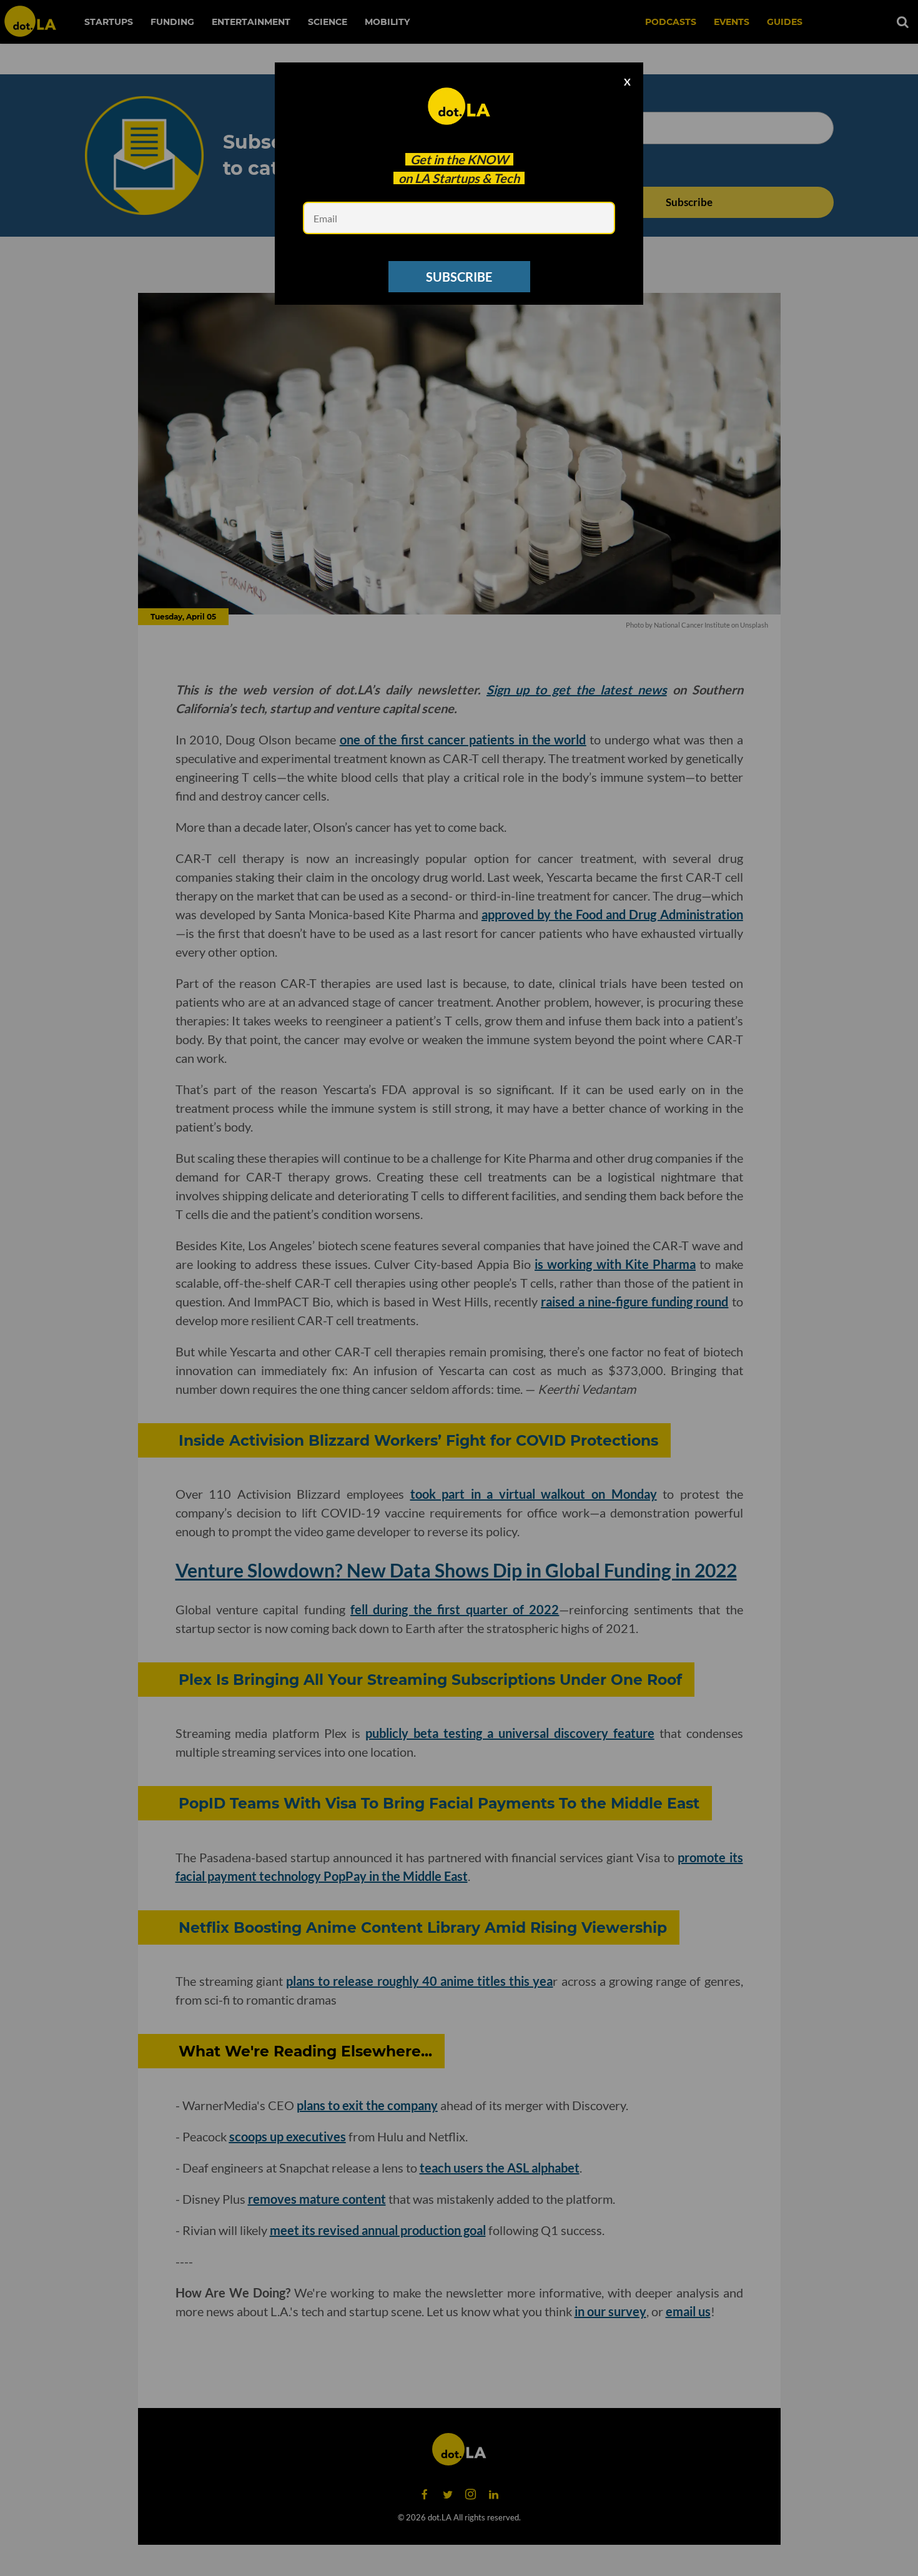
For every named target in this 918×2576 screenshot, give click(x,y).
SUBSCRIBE (459, 277)
